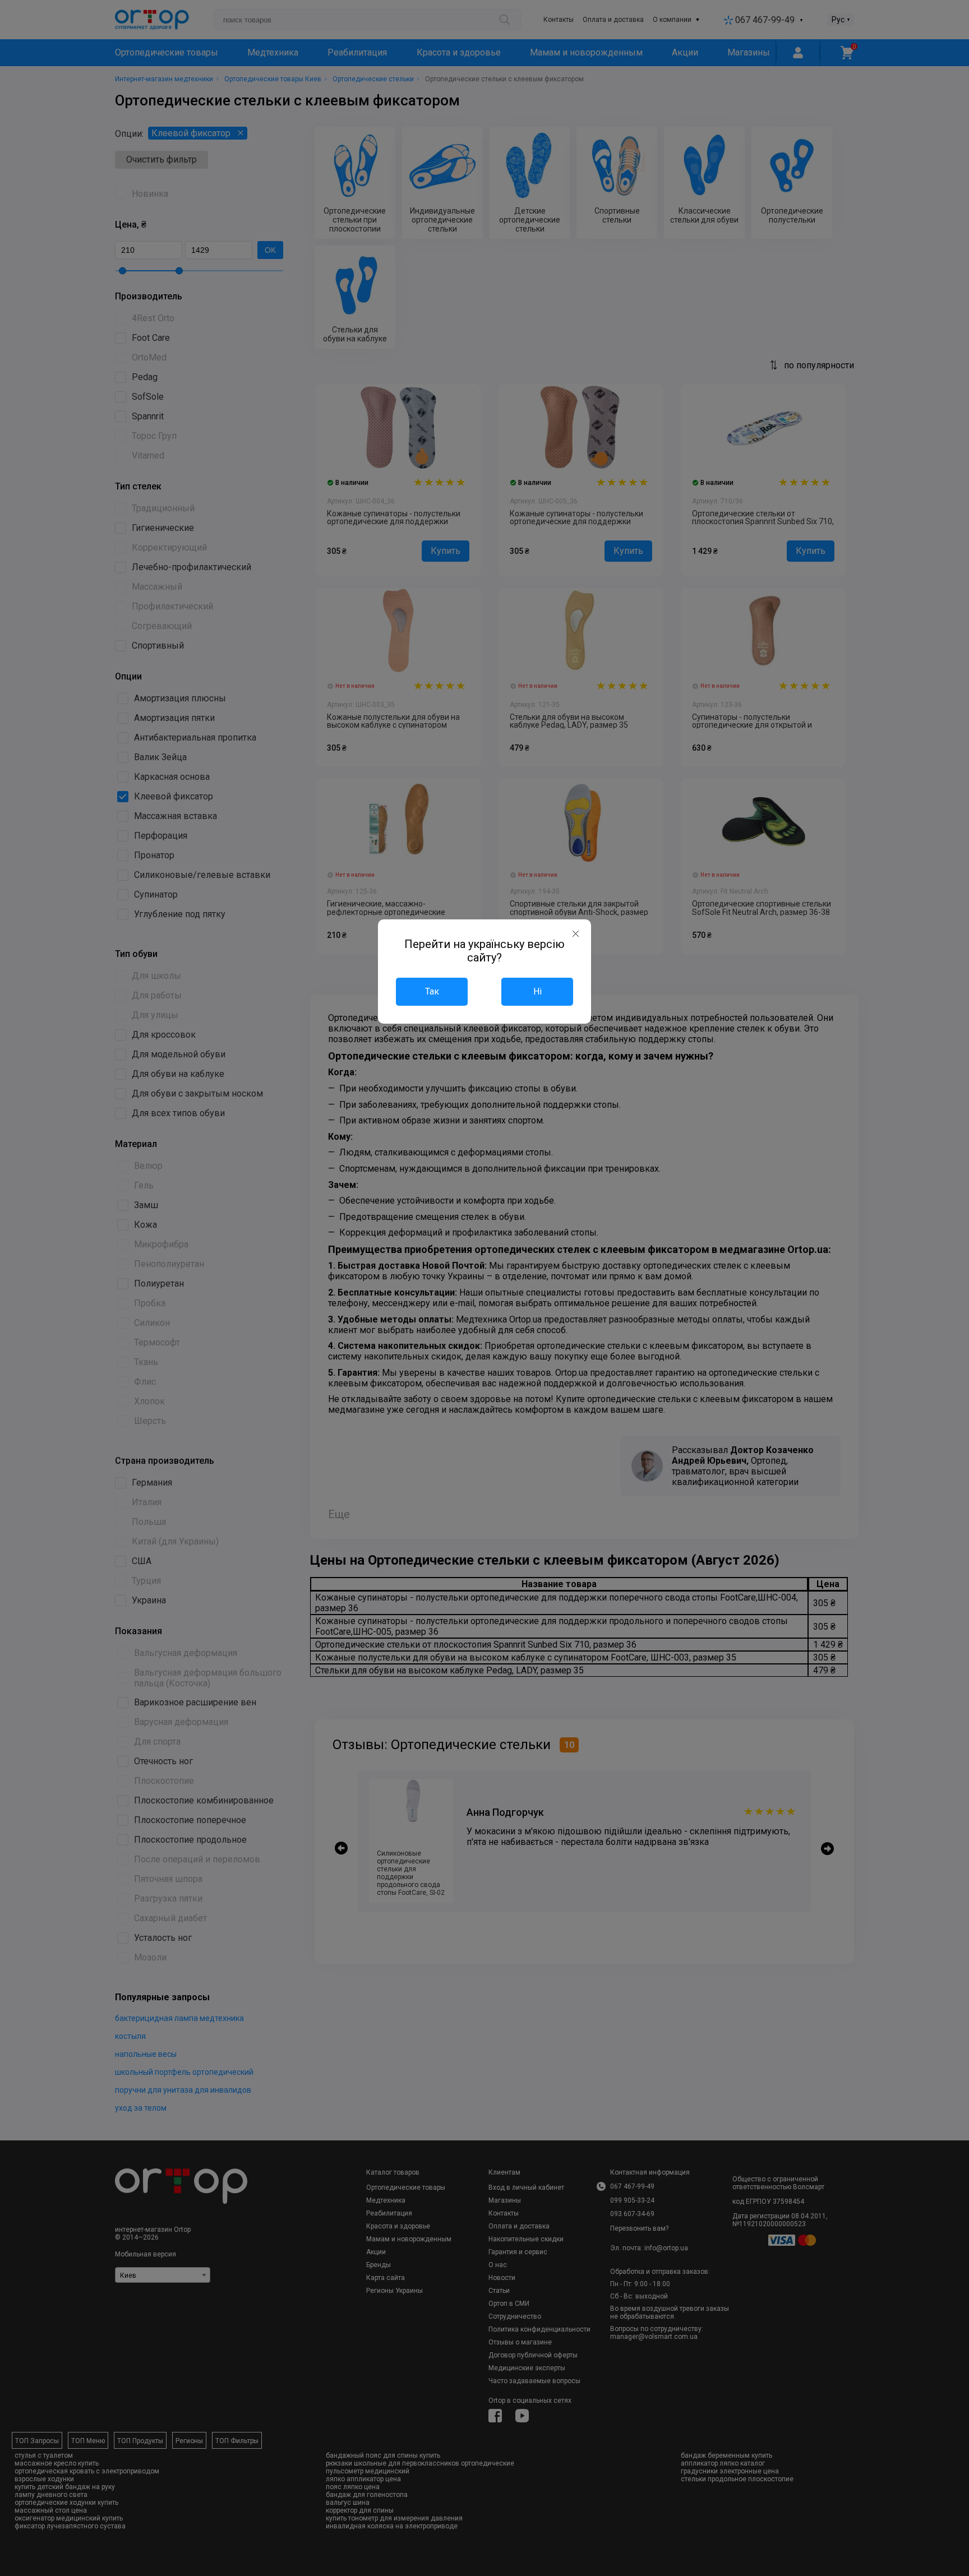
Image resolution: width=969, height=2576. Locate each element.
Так (432, 991)
